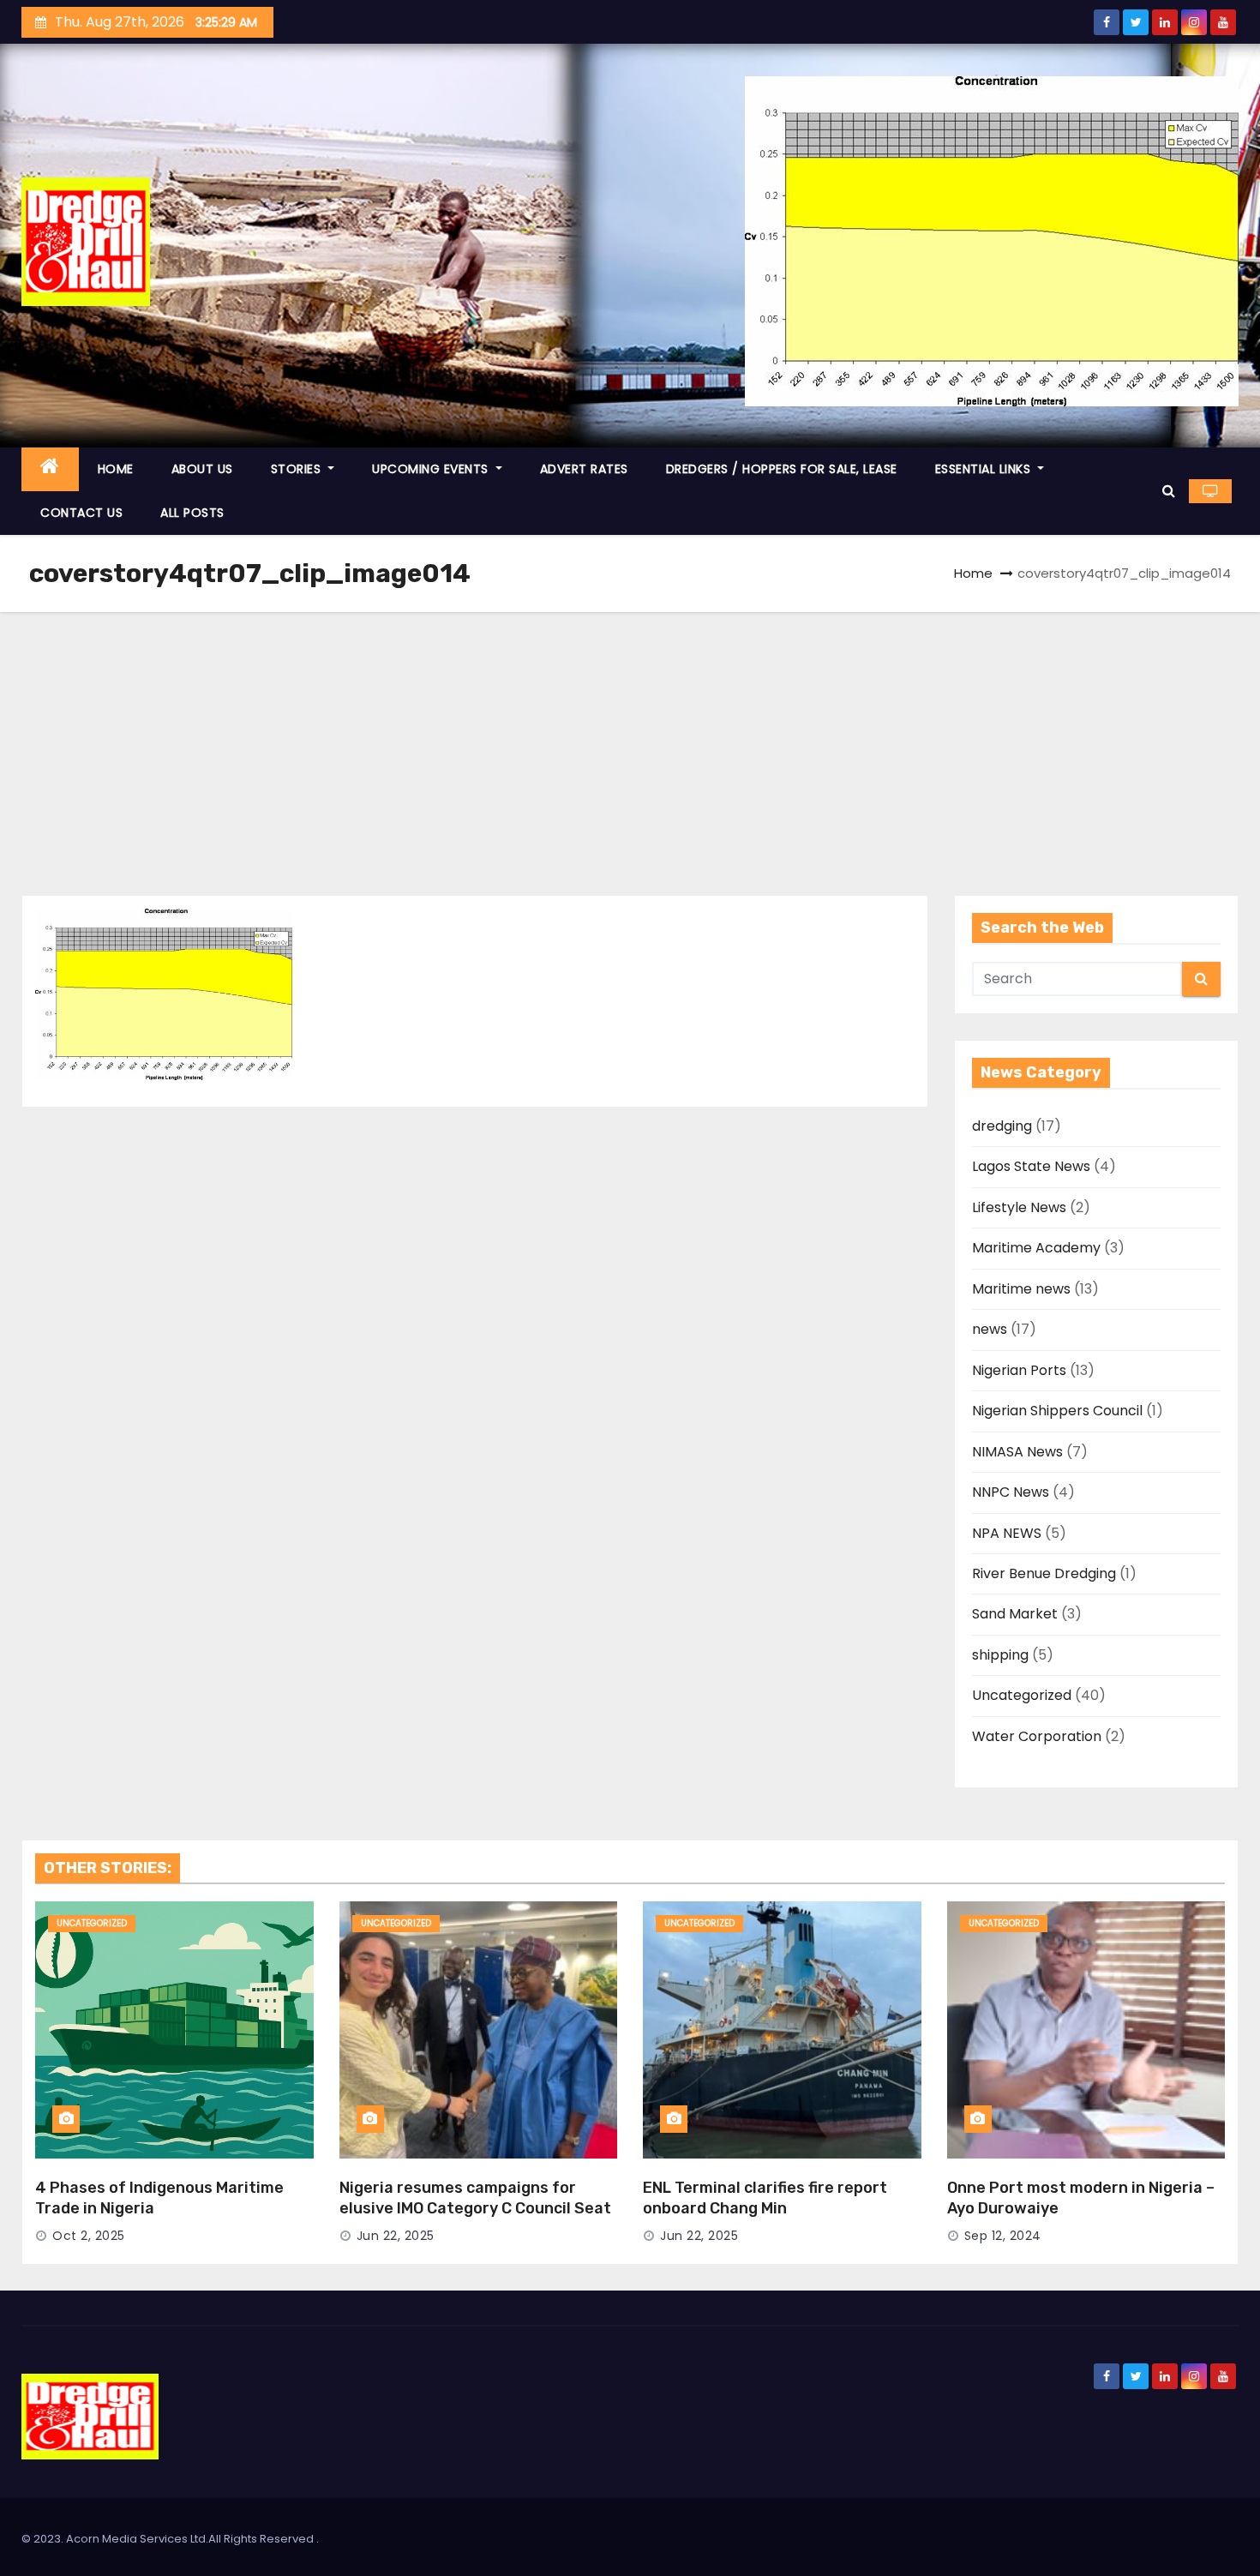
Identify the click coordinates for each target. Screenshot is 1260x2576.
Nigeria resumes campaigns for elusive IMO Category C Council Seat (475, 2198)
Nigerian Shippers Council (1057, 1411)
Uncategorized (1022, 1695)
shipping (1000, 1655)
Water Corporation (1037, 1736)
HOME (116, 469)
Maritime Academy (1036, 1248)
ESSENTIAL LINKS (985, 469)
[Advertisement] (630, 741)
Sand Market (1015, 1614)
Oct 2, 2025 (89, 2236)
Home (973, 573)
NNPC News (1011, 1492)
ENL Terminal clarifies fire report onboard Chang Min (765, 2198)
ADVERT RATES (584, 469)
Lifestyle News (1019, 1207)
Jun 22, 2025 (396, 2236)
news (990, 1329)
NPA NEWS (1007, 1533)
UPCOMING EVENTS (432, 469)
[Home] (50, 469)
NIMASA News (1017, 1452)
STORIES (298, 469)
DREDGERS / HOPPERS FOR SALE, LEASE (782, 469)
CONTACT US (81, 513)
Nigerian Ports (1019, 1370)
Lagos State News (1031, 1166)
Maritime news (1021, 1289)
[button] (1169, 491)
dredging (1002, 1126)
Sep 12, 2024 (1003, 2236)
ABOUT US (202, 469)
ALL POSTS (192, 513)
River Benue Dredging (1044, 1573)
